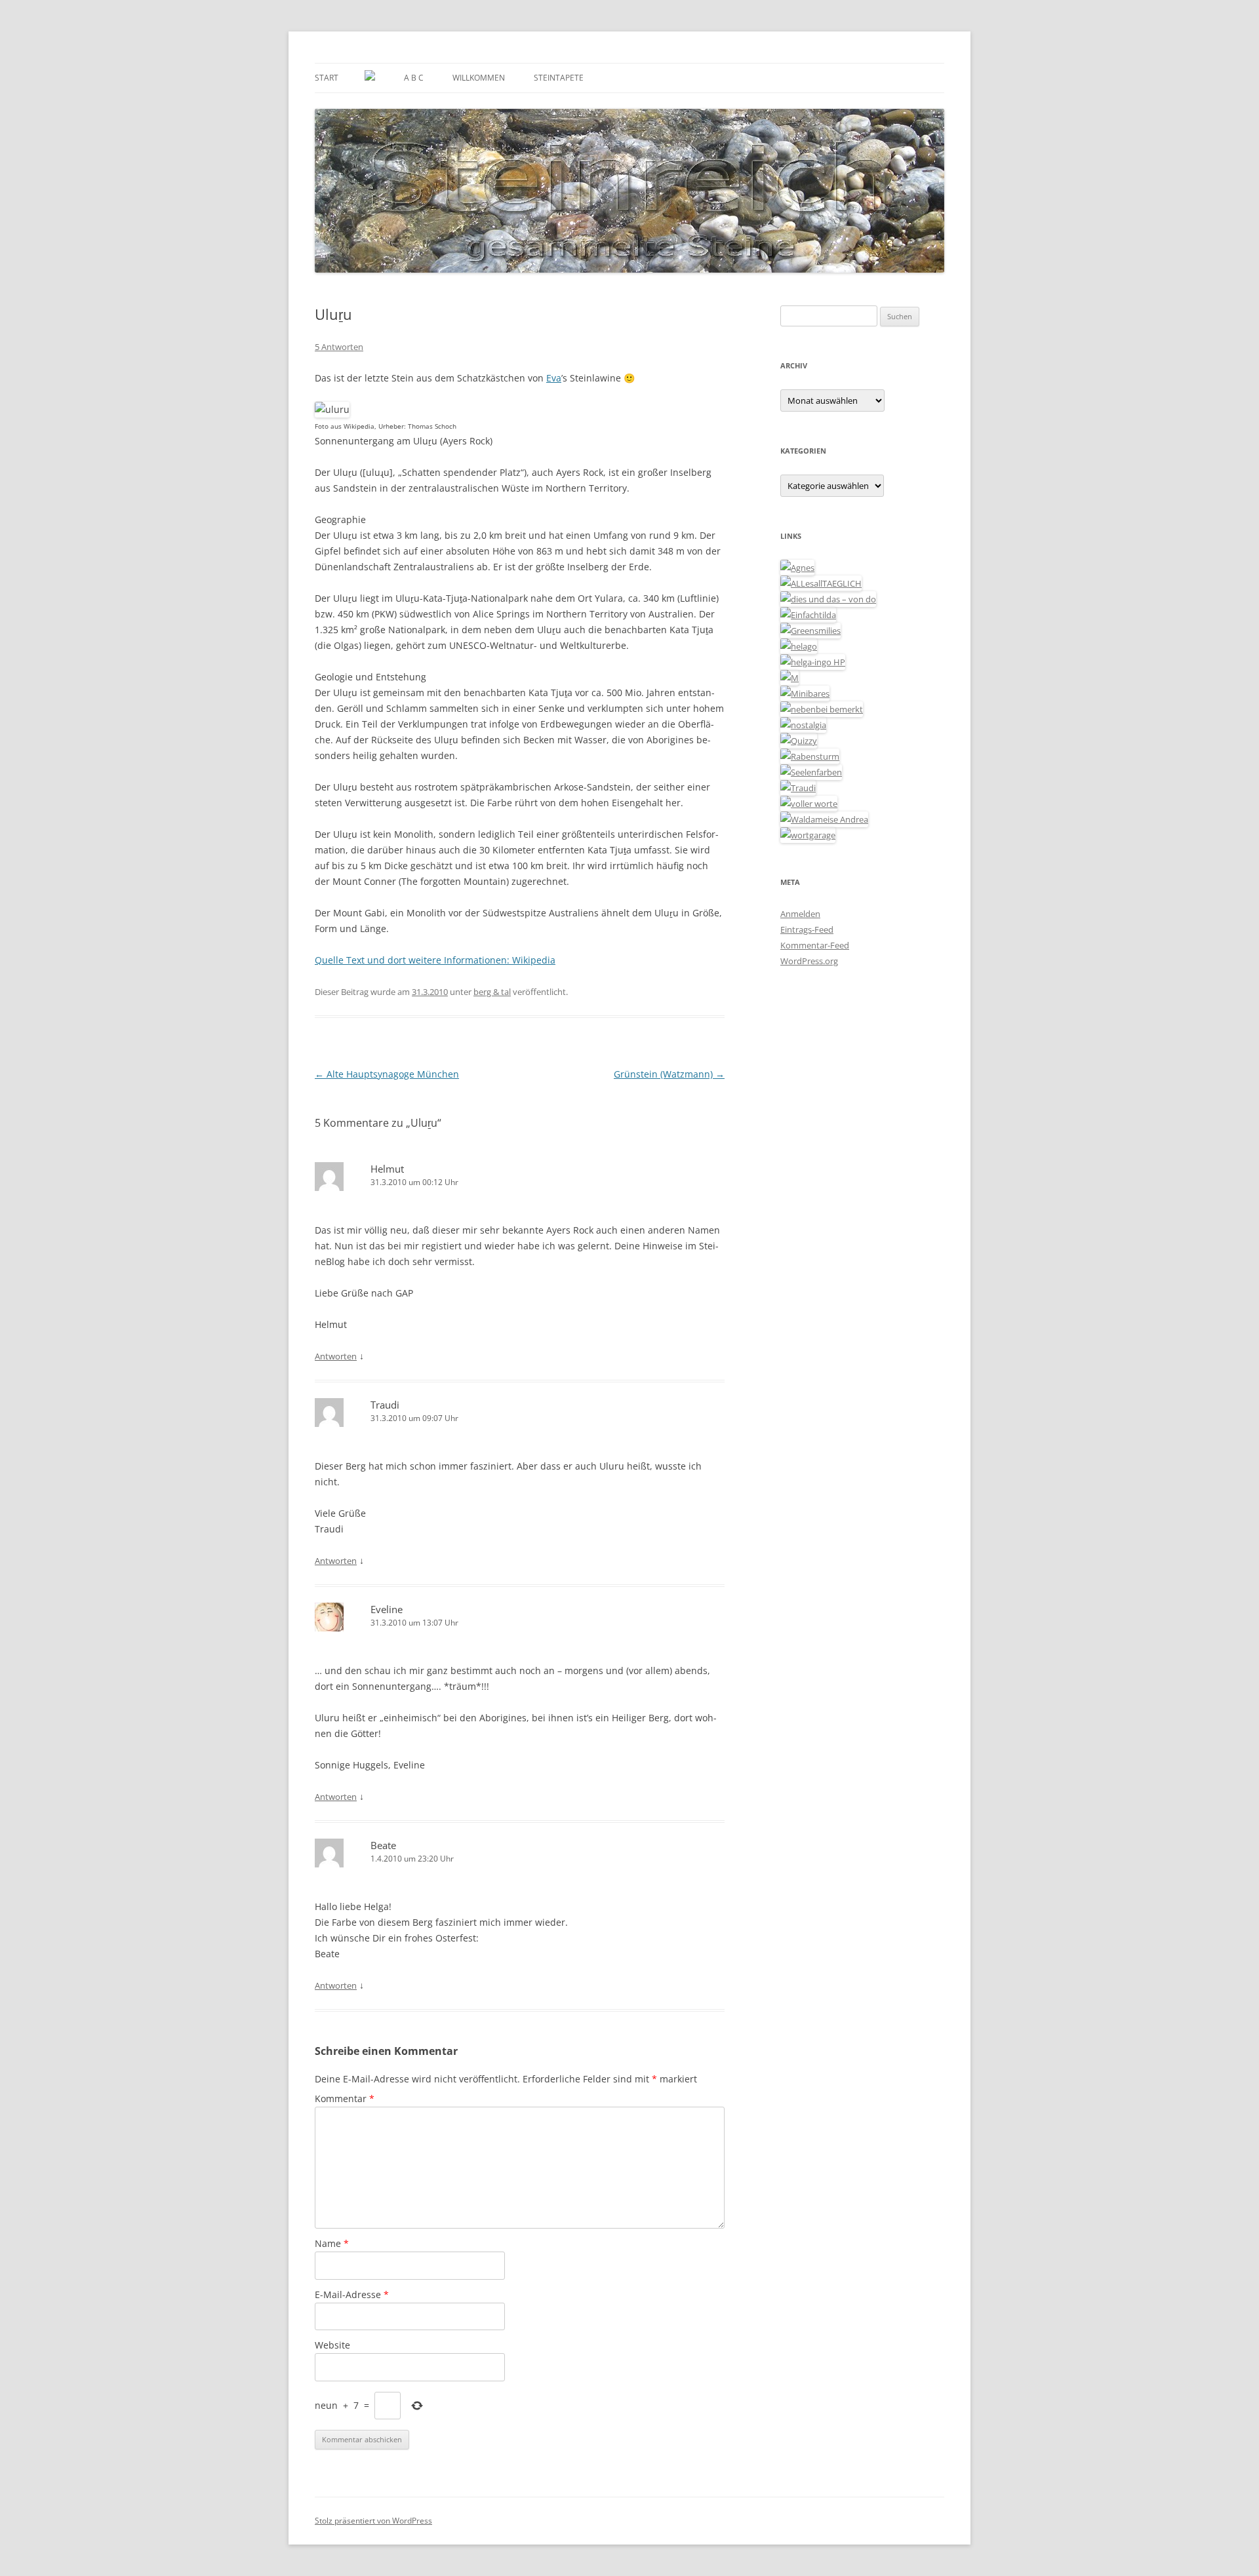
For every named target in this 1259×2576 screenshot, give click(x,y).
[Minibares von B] (805, 693)
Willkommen (479, 78)
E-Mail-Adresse (352, 2294)
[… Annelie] (822, 709)
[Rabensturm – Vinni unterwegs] (810, 756)
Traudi (385, 1405)
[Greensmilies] (810, 631)
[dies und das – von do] (828, 599)
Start (327, 78)
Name (332, 2243)
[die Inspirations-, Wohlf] (811, 772)
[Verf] (808, 835)
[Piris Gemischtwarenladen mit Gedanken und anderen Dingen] (809, 804)
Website (332, 2345)
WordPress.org (809, 961)
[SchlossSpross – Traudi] (798, 788)
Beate (383, 1845)
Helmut (387, 1169)
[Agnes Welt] (797, 568)
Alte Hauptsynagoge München (387, 1074)
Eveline (387, 1609)
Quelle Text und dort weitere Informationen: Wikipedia (435, 960)
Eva (554, 378)
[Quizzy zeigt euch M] (799, 741)
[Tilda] (808, 615)
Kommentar (345, 2098)
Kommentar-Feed (815, 945)
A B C (414, 78)
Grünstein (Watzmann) (669, 1074)
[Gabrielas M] (789, 678)
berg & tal (492, 992)
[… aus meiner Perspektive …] (824, 819)
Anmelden (800, 914)
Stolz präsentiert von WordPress (373, 2521)
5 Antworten (339, 347)
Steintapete (559, 78)
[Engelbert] (821, 583)
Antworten (336, 1356)
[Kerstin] (803, 725)
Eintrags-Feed (807, 929)
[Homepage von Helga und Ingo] (813, 662)
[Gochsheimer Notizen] (799, 646)
